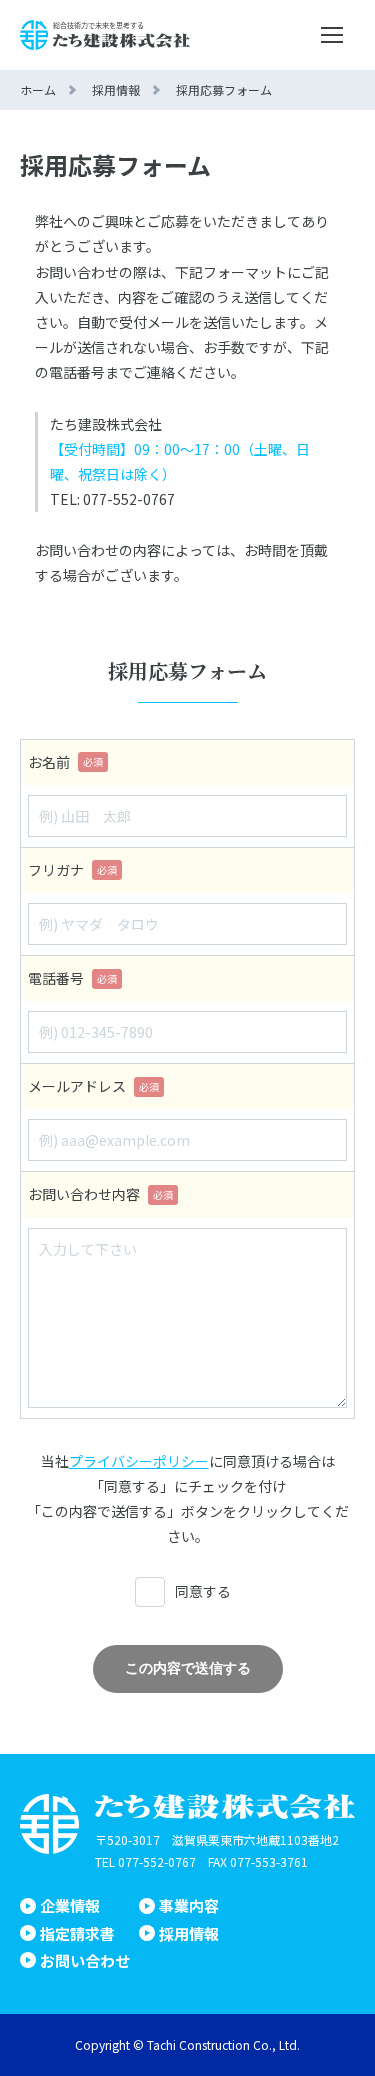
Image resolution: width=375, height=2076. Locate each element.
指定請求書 (77, 1933)
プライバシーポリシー (139, 1461)
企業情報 (70, 1905)
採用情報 (189, 1933)
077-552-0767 (157, 1861)
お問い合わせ (85, 1960)
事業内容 (189, 1905)
